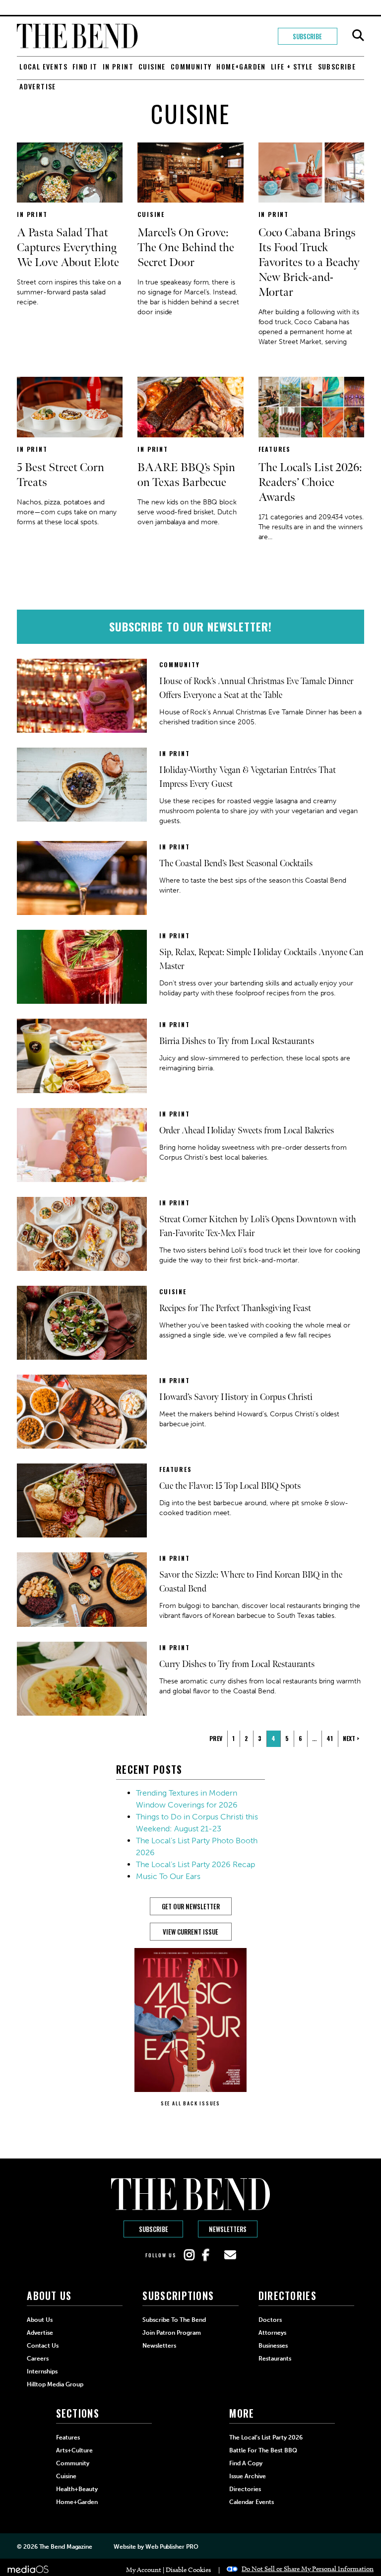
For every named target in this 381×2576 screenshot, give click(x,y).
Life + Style (292, 66)
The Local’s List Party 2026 (266, 2437)
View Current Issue (190, 1932)
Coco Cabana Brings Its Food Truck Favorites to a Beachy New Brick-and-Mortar (309, 262)
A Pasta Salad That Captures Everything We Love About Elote (68, 247)
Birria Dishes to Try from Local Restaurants (237, 1041)
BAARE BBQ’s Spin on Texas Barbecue (186, 475)
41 (330, 1738)
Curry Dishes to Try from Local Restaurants (237, 1664)
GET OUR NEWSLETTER (191, 1906)
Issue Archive (248, 2476)
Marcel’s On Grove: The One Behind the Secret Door (186, 247)
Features (275, 449)
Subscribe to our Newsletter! (190, 627)
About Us (40, 2320)
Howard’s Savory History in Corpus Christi (236, 1397)
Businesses (273, 2346)
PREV (216, 1738)
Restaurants (275, 2359)
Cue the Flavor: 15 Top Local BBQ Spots (230, 1486)
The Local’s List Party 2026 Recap (195, 1864)
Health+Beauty (77, 2489)
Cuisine (152, 66)
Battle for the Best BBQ (263, 2450)
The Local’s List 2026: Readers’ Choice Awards (310, 482)
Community (191, 66)
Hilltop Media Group (55, 2384)
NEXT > (351, 1738)
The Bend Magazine (66, 2547)
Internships (42, 2371)
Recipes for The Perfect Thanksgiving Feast (235, 1308)
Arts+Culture (74, 2450)
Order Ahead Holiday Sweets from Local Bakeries (247, 1131)
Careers (38, 2359)
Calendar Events (252, 2502)
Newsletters (228, 2229)
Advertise (38, 86)
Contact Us (43, 2346)
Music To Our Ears (168, 1876)
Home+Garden (241, 66)
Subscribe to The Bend (174, 2320)
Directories (245, 2489)
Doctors (270, 2320)
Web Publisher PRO (172, 2547)
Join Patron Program (172, 2333)
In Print (118, 66)
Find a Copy (246, 2463)
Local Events (43, 66)
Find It (85, 66)
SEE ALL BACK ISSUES (190, 2103)
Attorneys (272, 2333)
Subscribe (307, 36)
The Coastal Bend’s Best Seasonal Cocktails (236, 864)
